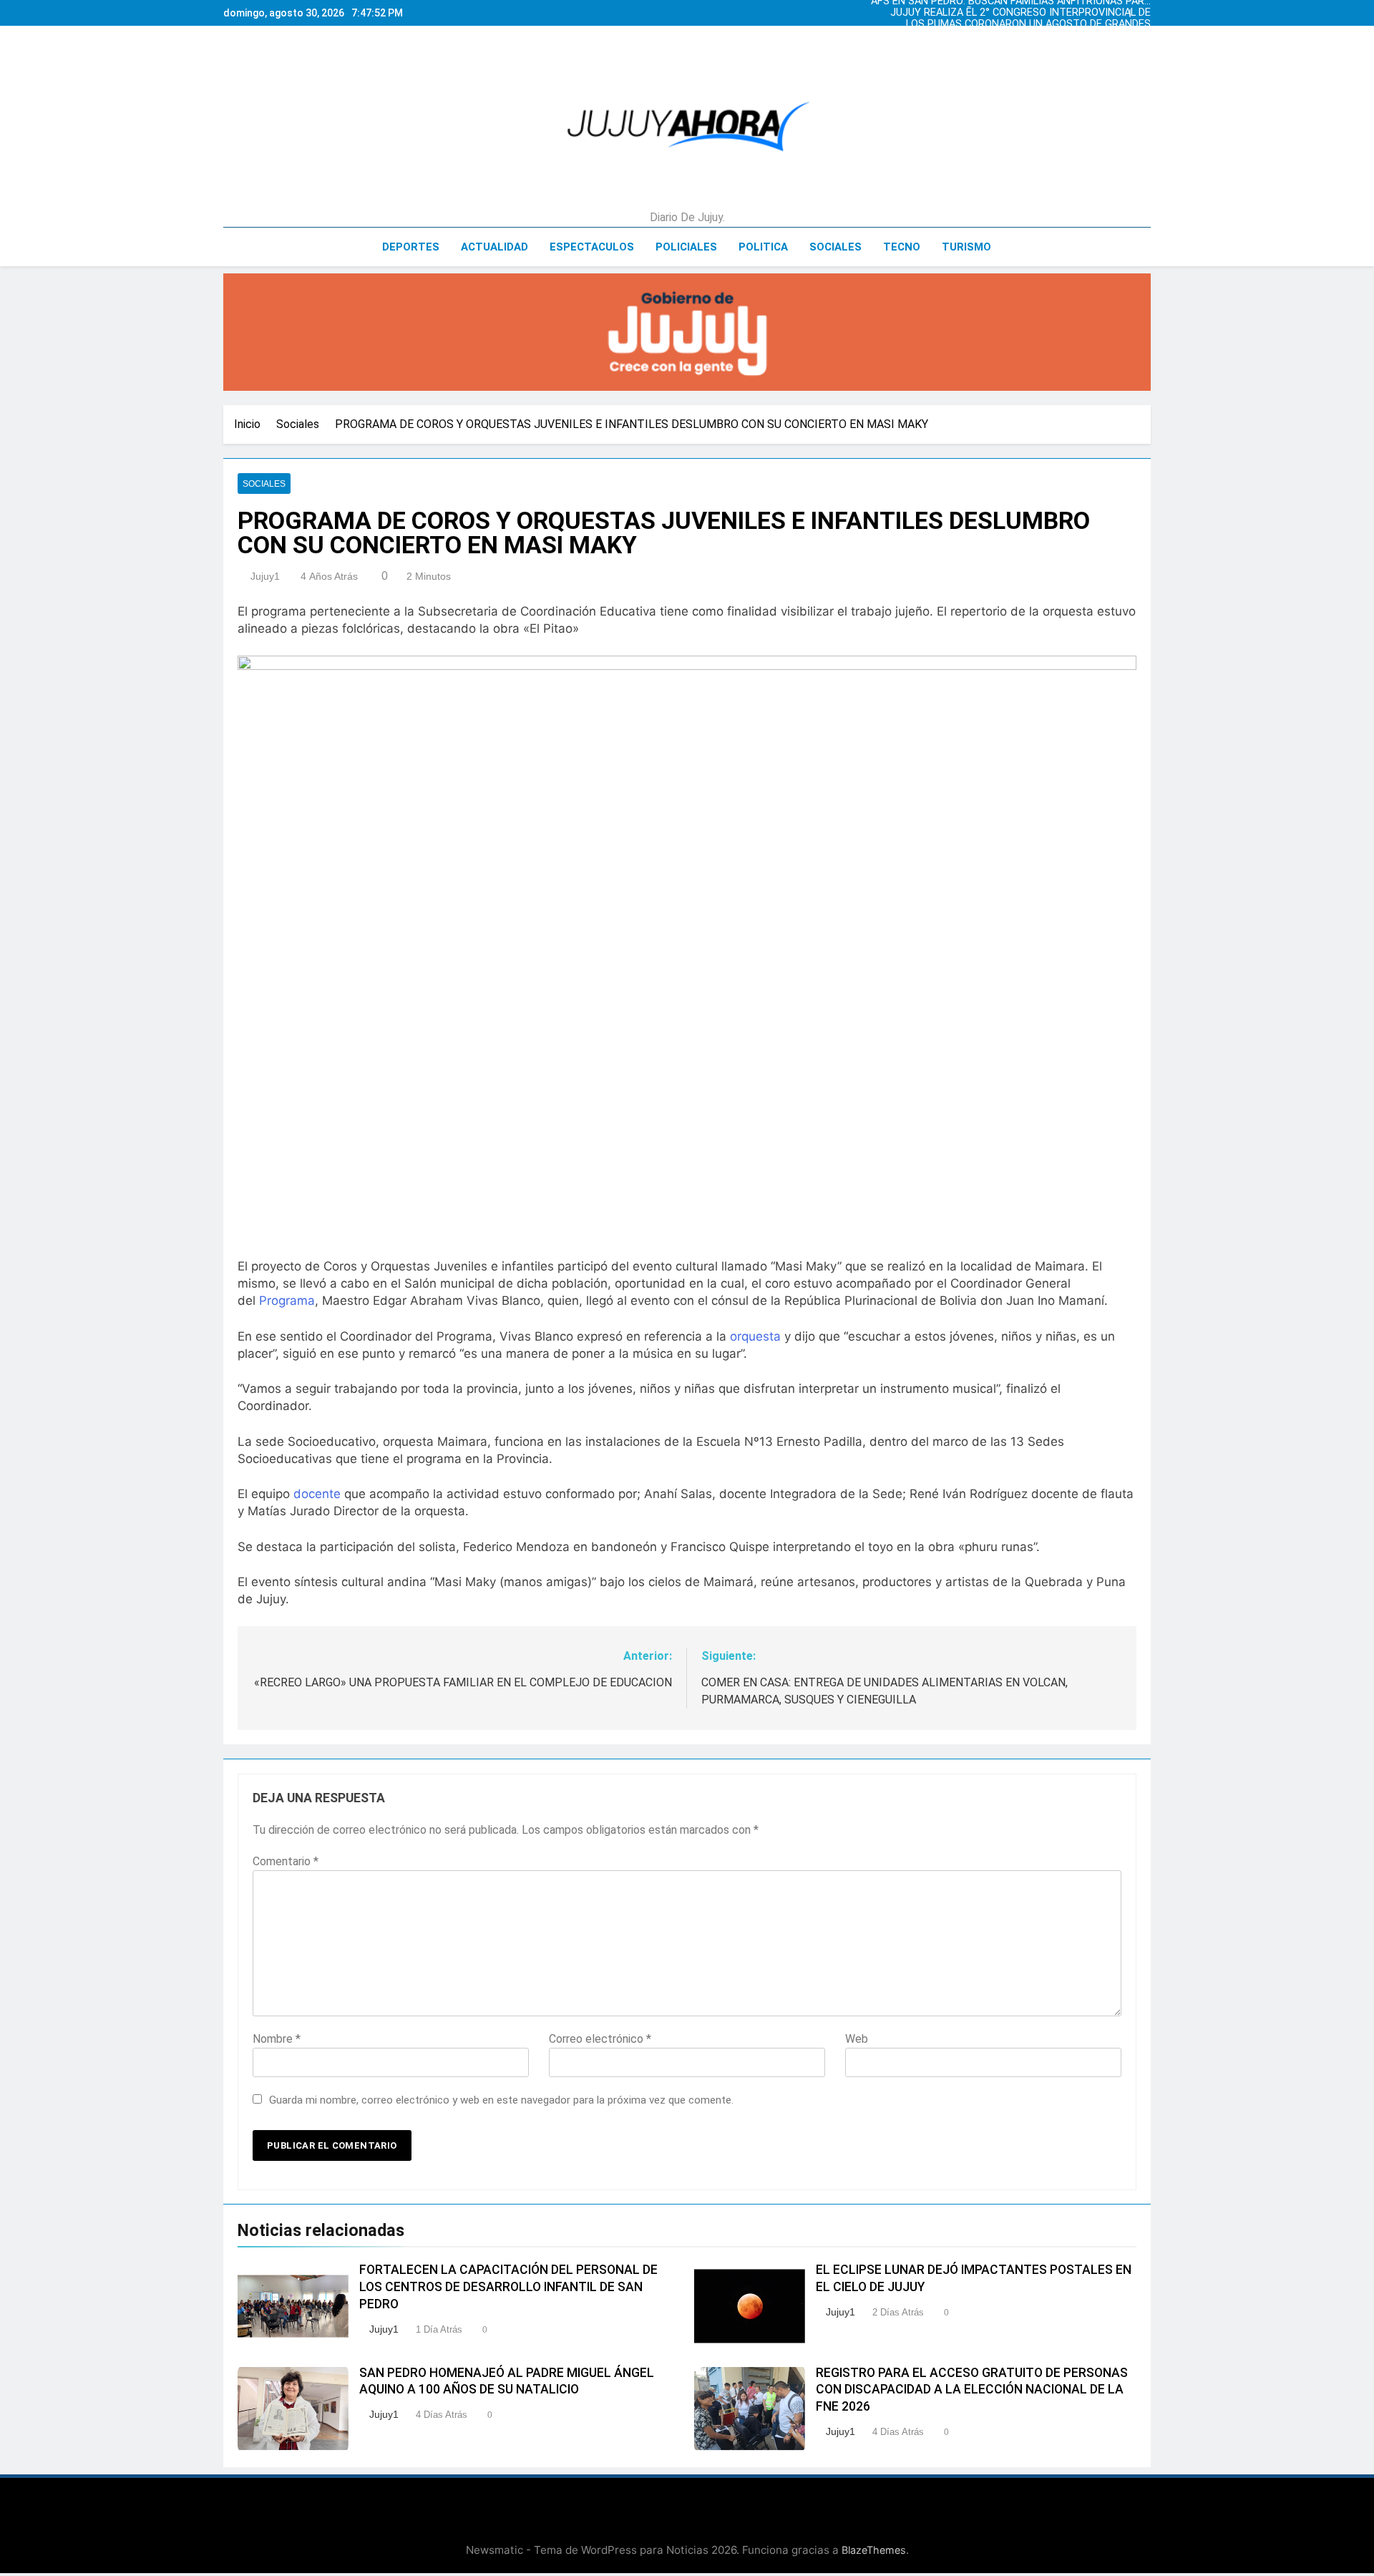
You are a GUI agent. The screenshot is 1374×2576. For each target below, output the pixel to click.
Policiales (686, 247)
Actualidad (494, 247)
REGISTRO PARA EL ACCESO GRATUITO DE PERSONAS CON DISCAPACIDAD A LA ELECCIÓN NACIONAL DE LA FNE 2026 (972, 2390)
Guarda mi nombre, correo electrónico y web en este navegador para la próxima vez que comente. (501, 2100)
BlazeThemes (874, 2550)
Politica (763, 247)
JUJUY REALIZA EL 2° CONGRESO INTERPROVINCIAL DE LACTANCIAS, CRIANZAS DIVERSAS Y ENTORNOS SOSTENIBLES (1020, 13)
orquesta (755, 1336)
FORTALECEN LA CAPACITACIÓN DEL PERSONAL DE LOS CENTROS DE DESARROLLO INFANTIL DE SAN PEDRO (508, 2287)
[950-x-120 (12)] (687, 332)
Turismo (966, 247)
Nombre (277, 2039)
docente (317, 1494)
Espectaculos (592, 247)
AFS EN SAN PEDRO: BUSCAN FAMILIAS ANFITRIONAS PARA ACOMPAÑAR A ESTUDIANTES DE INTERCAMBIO (1011, 47)
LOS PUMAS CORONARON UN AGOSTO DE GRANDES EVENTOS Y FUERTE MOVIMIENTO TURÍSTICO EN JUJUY (1018, 24)
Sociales (835, 247)
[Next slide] (1144, 9)
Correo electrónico (600, 2039)
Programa (287, 1301)
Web (857, 2039)
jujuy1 (265, 576)
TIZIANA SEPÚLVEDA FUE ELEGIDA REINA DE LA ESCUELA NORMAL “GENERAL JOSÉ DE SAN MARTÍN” (1018, 36)
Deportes (411, 247)
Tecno (902, 247)
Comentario (286, 1861)
